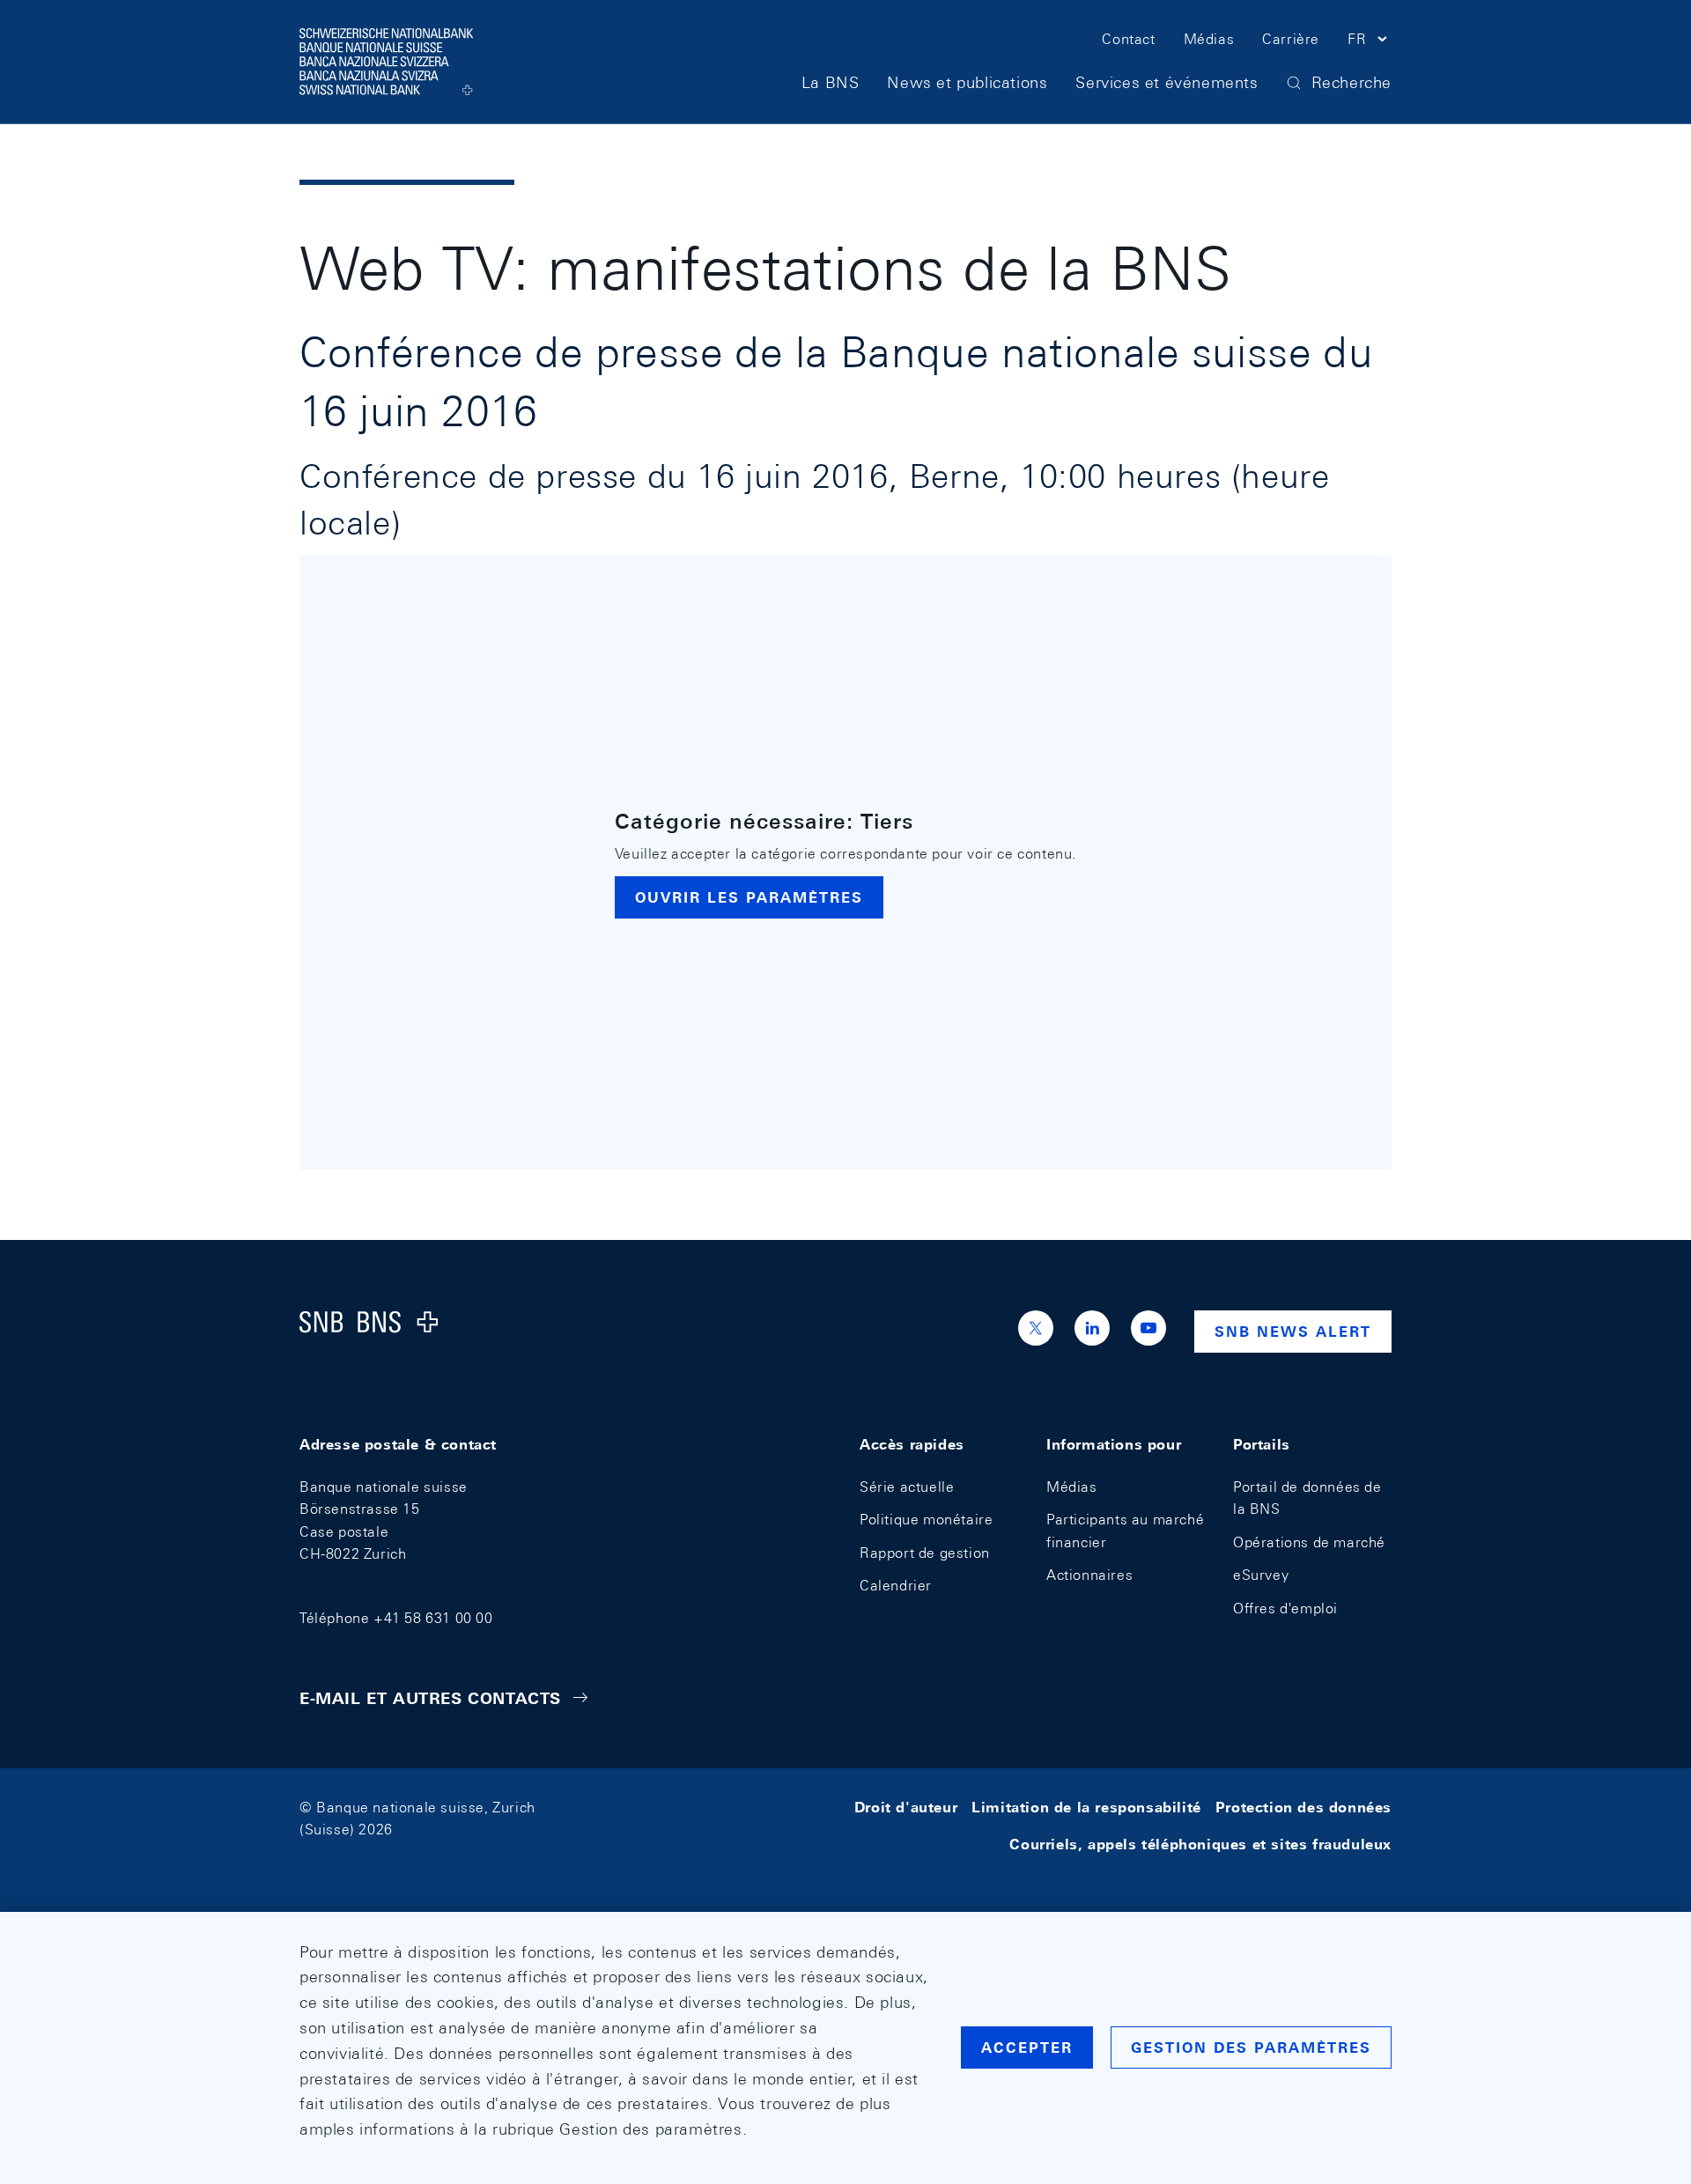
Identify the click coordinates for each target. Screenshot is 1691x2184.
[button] (1370, 42)
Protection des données (1303, 1808)
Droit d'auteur (906, 1808)
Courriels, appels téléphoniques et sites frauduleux (1200, 1844)
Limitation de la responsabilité (1086, 1808)
